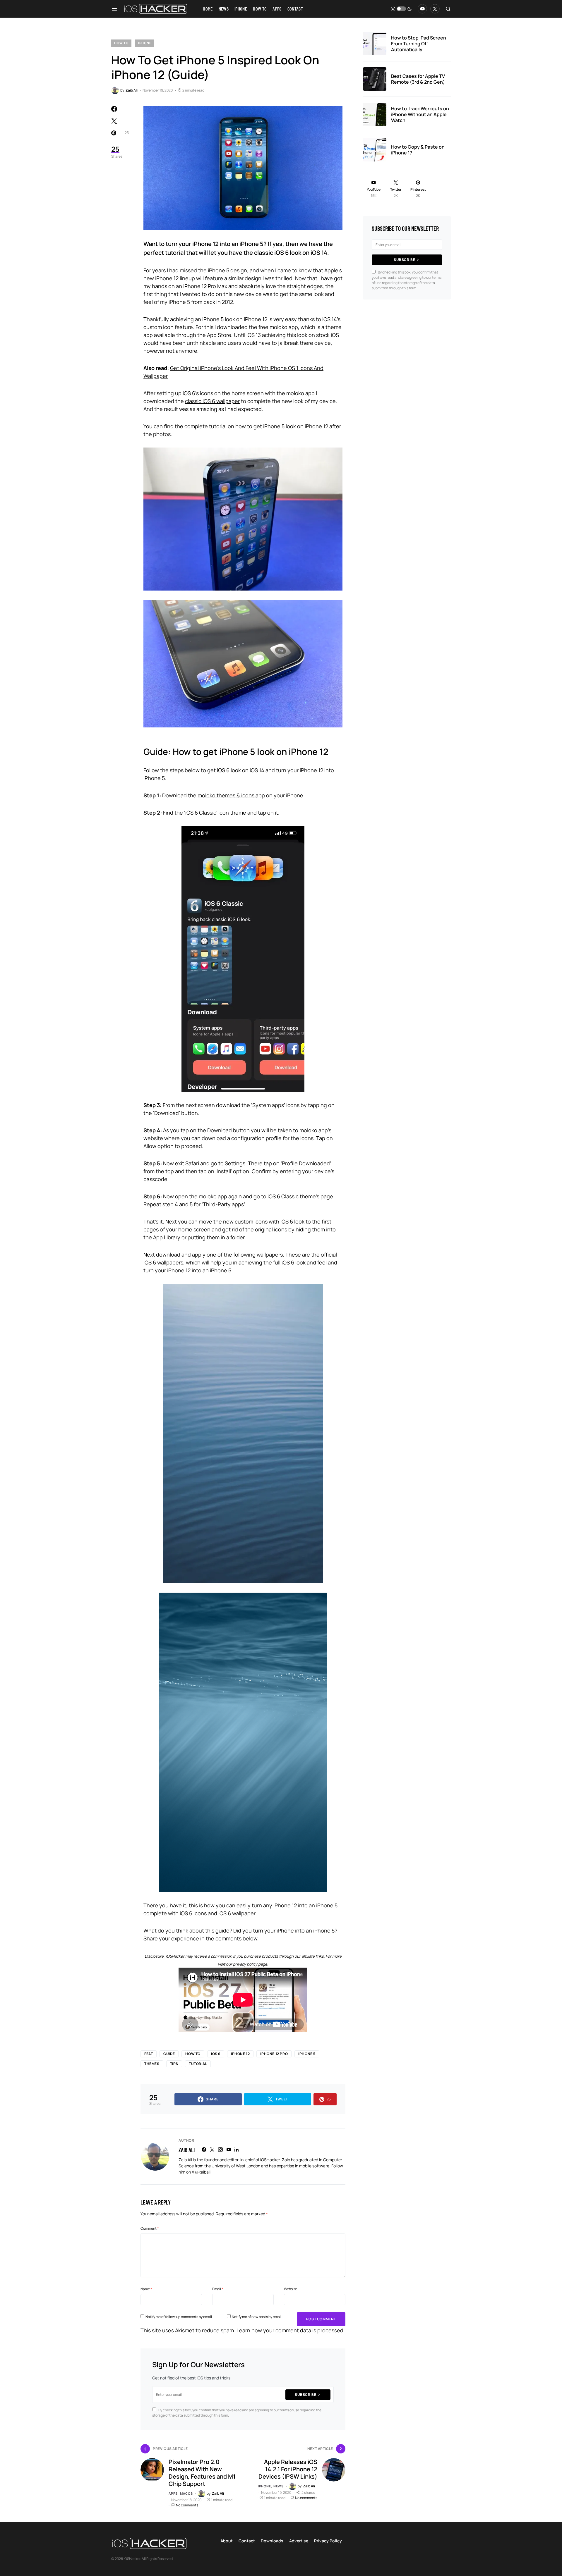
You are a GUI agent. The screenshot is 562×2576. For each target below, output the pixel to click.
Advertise (299, 2541)
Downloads (272, 2541)
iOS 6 (216, 2054)
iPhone (145, 43)
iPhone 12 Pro (274, 2054)
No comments (187, 2505)
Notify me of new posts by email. (257, 2317)
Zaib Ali (187, 2150)
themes (152, 2064)
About (227, 2541)
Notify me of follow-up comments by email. (179, 2317)
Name (146, 2289)
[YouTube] (422, 9)
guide (169, 2054)
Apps (173, 2493)
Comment (150, 2228)
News (279, 2486)
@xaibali (203, 2172)
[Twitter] (435, 9)
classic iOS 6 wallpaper (212, 401)
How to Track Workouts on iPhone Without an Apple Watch (420, 114)
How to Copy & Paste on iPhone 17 (418, 150)
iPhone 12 (240, 2054)
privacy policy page (250, 1964)
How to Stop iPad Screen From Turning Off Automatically (419, 44)
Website (291, 2289)
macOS (186, 2493)
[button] (114, 9)
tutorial (198, 2064)
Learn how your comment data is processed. (291, 2330)
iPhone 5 (307, 2054)
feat (149, 2054)
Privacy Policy (328, 2541)
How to (121, 43)
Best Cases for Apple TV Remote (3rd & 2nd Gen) (418, 79)
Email (218, 2289)
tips (174, 2064)
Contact (247, 2541)
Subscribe (305, 2395)
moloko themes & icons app (231, 795)
